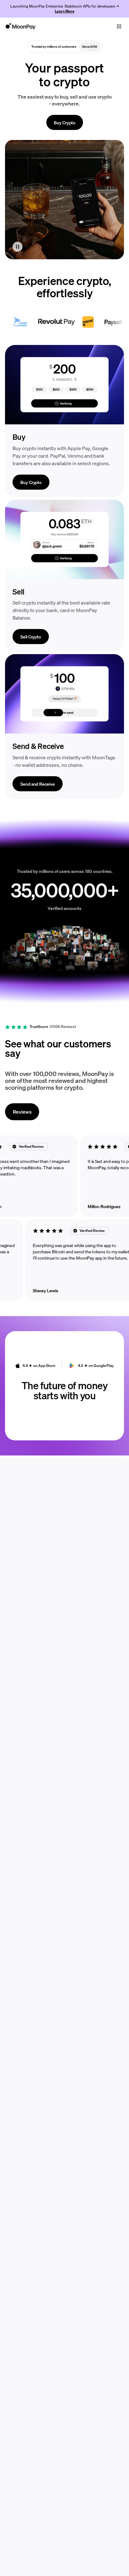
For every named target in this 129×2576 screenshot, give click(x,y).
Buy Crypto (65, 122)
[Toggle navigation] (119, 26)
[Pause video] (18, 247)
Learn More (65, 11)
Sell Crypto (31, 637)
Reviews (22, 1112)
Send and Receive (38, 784)
